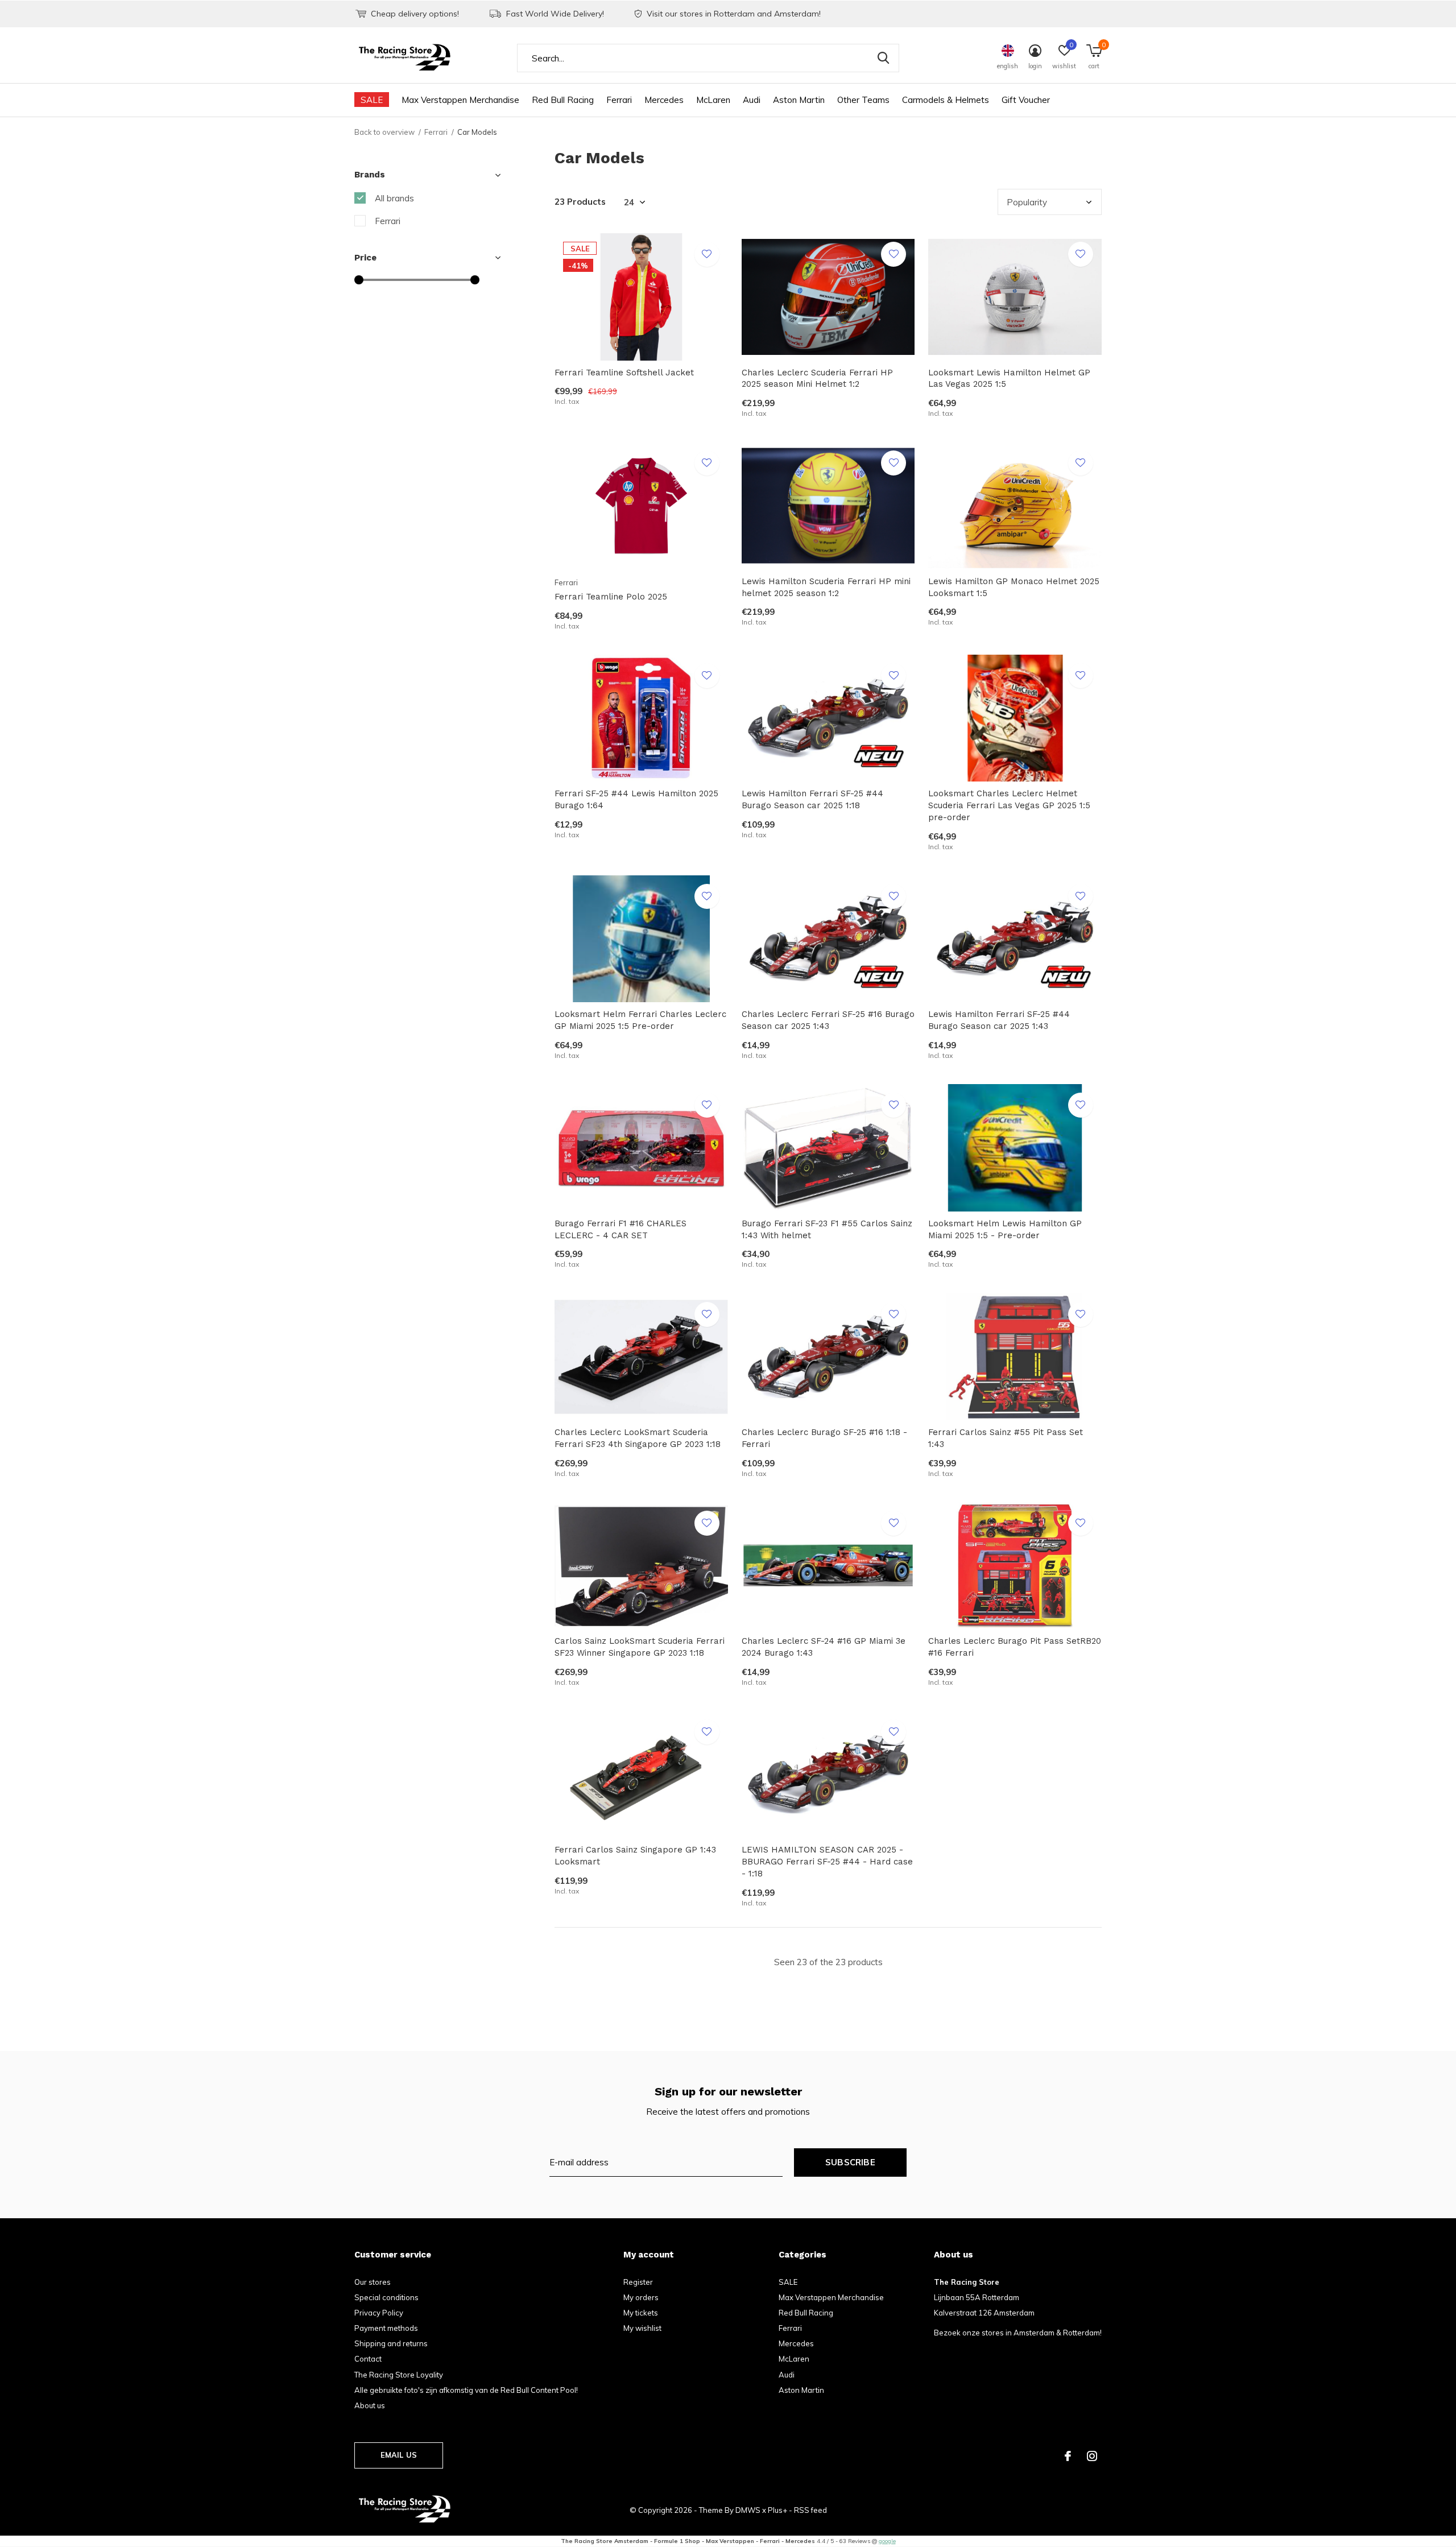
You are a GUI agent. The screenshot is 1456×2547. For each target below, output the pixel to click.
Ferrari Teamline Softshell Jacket (624, 373)
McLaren (713, 100)
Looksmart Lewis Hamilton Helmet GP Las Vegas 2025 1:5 (1009, 379)
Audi (752, 100)
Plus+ (777, 2510)
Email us (399, 2455)
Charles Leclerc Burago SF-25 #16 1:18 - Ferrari (824, 1438)
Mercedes (664, 100)
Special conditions (386, 2297)
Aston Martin (799, 100)
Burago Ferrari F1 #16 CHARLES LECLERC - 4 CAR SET (621, 1229)
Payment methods (386, 2328)
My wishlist (642, 2328)
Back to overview (384, 132)
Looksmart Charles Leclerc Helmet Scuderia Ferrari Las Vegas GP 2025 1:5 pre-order (1009, 805)
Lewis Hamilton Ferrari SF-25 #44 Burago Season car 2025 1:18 (812, 799)
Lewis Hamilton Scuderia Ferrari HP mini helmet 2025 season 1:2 (826, 587)
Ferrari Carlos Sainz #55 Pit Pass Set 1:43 (1006, 1438)
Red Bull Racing (563, 100)
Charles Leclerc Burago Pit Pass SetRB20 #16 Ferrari (1015, 1647)
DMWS (748, 2510)
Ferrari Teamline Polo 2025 (611, 597)
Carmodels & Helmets (946, 100)
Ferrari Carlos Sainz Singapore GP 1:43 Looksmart (635, 1856)
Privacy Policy (379, 2313)
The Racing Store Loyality (399, 2375)
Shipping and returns (391, 2343)
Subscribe (850, 2162)
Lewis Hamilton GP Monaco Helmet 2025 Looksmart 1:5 (1014, 587)
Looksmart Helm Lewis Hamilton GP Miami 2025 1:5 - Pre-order (1005, 1229)
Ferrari (619, 100)
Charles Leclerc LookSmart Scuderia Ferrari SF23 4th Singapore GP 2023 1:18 (638, 1438)
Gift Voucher (1026, 100)
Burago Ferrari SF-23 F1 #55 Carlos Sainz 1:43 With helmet (827, 1229)
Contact (368, 2359)
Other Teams (863, 100)
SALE (372, 100)
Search (883, 58)
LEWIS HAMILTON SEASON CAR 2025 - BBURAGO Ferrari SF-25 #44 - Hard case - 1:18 (827, 1862)
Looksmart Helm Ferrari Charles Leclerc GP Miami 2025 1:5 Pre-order (640, 1020)
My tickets (641, 2313)
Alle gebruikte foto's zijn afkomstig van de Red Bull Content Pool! (466, 2390)
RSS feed (810, 2510)
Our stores (373, 2282)
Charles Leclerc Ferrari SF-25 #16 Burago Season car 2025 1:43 (828, 1020)
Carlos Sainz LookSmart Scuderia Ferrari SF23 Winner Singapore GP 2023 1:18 (640, 1647)
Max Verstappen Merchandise (460, 100)
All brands (394, 198)
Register (638, 2282)
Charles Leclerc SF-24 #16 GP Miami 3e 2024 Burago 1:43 (824, 1647)
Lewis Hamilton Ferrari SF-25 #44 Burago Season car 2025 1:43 (999, 1020)
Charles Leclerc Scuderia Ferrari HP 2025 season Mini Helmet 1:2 (817, 379)
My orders (641, 2297)
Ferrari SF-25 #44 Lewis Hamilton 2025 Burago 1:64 (636, 799)
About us (370, 2405)
